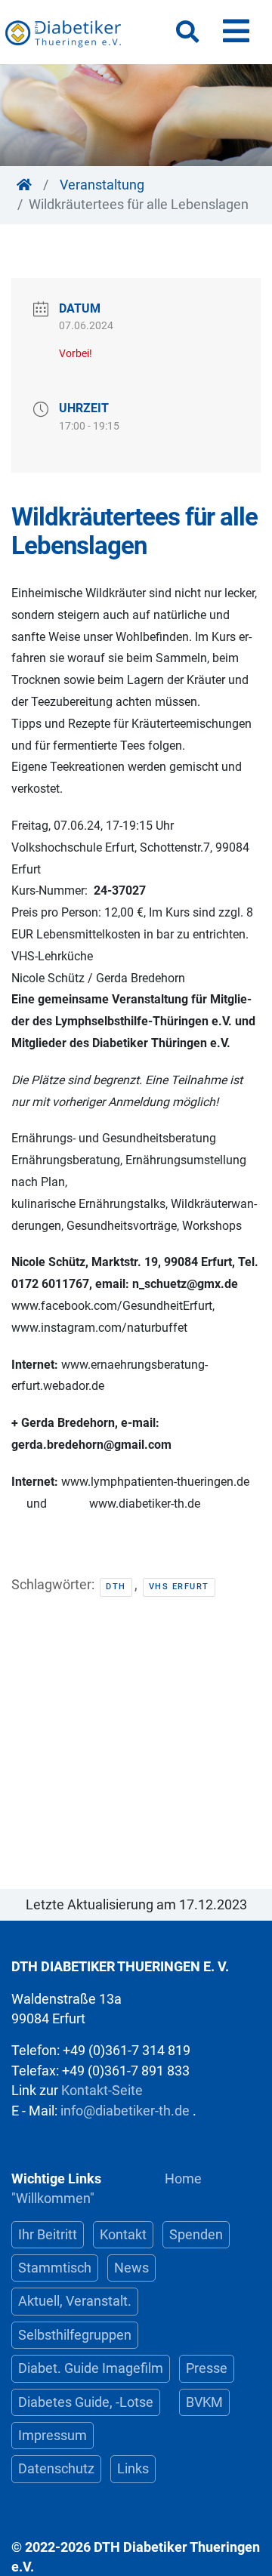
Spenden (196, 2235)
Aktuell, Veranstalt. (75, 2301)
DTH (116, 1587)
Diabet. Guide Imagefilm (91, 2368)
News (131, 2268)
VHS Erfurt (179, 1587)
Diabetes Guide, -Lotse (86, 2402)
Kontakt (123, 2235)
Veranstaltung (102, 185)
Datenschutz (56, 2469)
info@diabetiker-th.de (125, 2111)
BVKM (204, 2402)
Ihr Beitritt (48, 2235)
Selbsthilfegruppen (75, 2335)
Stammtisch (55, 2268)
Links (133, 2469)
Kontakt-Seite (102, 2091)
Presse (207, 2368)
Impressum (53, 2436)
